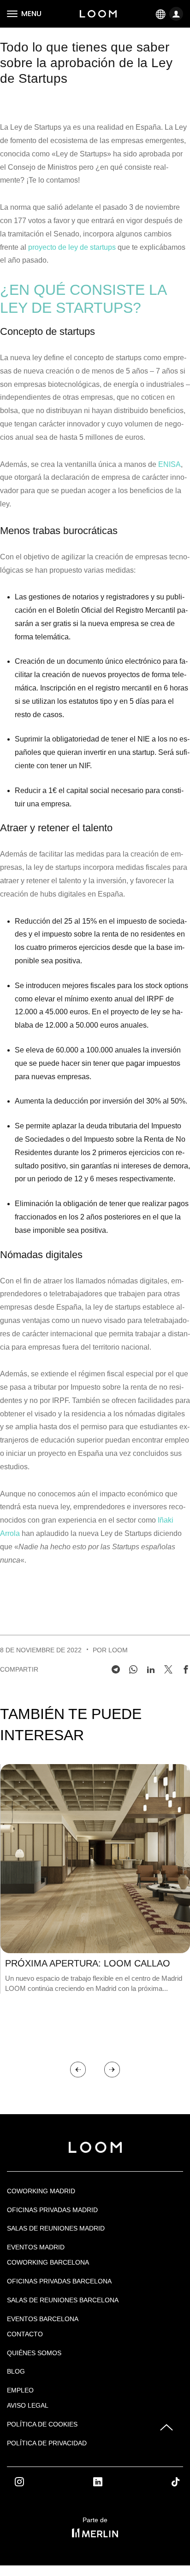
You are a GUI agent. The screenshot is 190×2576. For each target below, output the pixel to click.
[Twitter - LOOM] (168, 1669)
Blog (16, 2371)
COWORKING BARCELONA (48, 2262)
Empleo (20, 2390)
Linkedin (108, 2482)
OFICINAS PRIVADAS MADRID (52, 2210)
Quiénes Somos (34, 2353)
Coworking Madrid (41, 2191)
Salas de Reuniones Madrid (56, 2228)
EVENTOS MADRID (36, 2247)
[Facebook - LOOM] (186, 1669)
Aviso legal (28, 2405)
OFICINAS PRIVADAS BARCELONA (59, 2281)
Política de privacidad (47, 2443)
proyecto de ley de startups (72, 247)
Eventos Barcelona (43, 2319)
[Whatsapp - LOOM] (133, 1669)
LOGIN (177, 14)
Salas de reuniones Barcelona (63, 2300)
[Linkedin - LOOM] (151, 1669)
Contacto (25, 2334)
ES (161, 14)
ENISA (169, 464)
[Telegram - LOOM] (116, 1669)
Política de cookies (42, 2424)
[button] (78, 2070)
